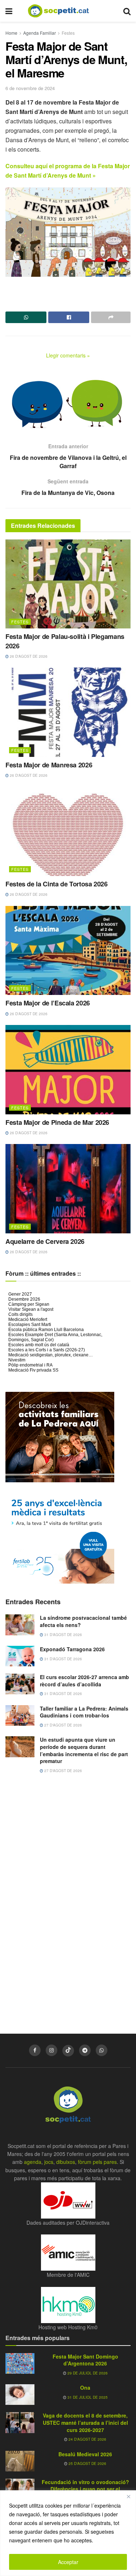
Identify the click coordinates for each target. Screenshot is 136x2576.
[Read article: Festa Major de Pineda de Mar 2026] (68, 1070)
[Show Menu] (9, 11)
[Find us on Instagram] (51, 2050)
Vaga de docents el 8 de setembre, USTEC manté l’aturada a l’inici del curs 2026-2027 (85, 2422)
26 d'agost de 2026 (28, 656)
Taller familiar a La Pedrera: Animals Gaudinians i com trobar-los (84, 1712)
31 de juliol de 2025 (87, 2397)
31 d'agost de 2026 (63, 1635)
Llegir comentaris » (68, 355)
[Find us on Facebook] (35, 2050)
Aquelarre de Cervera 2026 (45, 1241)
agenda (33, 2162)
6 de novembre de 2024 (30, 88)
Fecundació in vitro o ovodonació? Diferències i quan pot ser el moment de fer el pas (85, 2489)
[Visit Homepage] (64, 11)
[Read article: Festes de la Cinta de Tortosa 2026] (68, 832)
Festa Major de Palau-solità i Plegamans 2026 (65, 641)
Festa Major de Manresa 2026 (49, 765)
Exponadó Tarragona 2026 (72, 1649)
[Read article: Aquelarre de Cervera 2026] (68, 1189)
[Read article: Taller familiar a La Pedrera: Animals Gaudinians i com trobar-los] (20, 1715)
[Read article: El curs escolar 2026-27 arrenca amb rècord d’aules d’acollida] (20, 1684)
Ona (85, 2388)
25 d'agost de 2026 (87, 2463)
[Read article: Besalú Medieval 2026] (20, 2461)
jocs (49, 2162)
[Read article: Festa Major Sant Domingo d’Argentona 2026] (20, 2363)
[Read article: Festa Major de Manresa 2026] (68, 712)
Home (11, 33)
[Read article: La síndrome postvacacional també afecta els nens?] (20, 1625)
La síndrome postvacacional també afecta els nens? (83, 1621)
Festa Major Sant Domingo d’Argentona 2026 (85, 2360)
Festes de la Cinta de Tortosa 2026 (57, 884)
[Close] (128, 2496)
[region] (68, 2533)
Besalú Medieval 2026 (85, 2454)
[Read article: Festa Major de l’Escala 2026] (68, 951)
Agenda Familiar (40, 33)
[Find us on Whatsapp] (102, 2050)
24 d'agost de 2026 (87, 2439)
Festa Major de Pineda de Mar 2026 (57, 1122)
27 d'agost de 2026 (63, 1725)
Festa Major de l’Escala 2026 (48, 1003)
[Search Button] (127, 11)
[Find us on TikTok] (68, 2051)
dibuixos (66, 2162)
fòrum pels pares (97, 2162)
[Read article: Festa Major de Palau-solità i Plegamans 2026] (68, 584)
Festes (68, 33)
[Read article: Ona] (20, 2395)
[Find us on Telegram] (85, 2050)
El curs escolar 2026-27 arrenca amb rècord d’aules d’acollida (85, 1681)
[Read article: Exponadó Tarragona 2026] (20, 1656)
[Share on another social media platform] (111, 317)
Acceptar (68, 2562)
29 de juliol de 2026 (87, 2373)
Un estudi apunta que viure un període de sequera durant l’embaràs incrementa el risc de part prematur (84, 1750)
